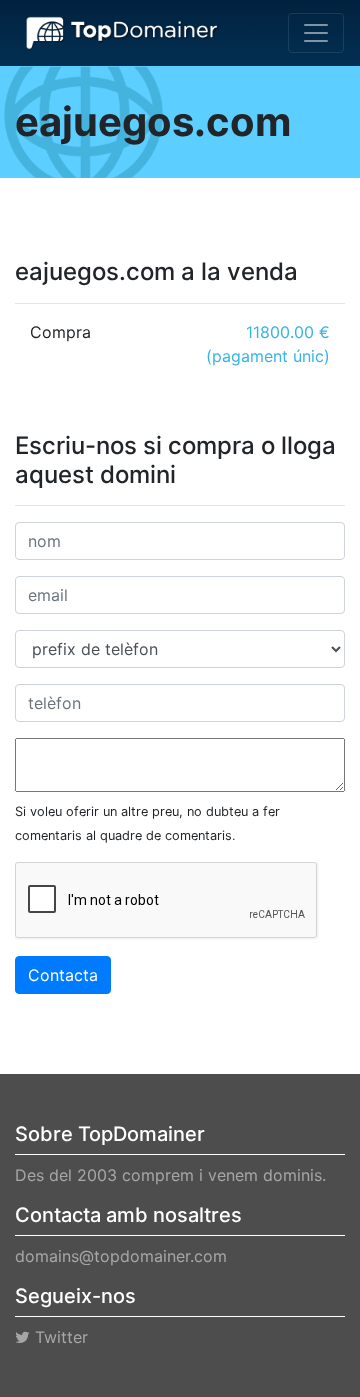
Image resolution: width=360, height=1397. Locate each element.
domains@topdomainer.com (121, 1256)
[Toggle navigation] (316, 33)
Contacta (63, 975)
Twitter (59, 1337)
